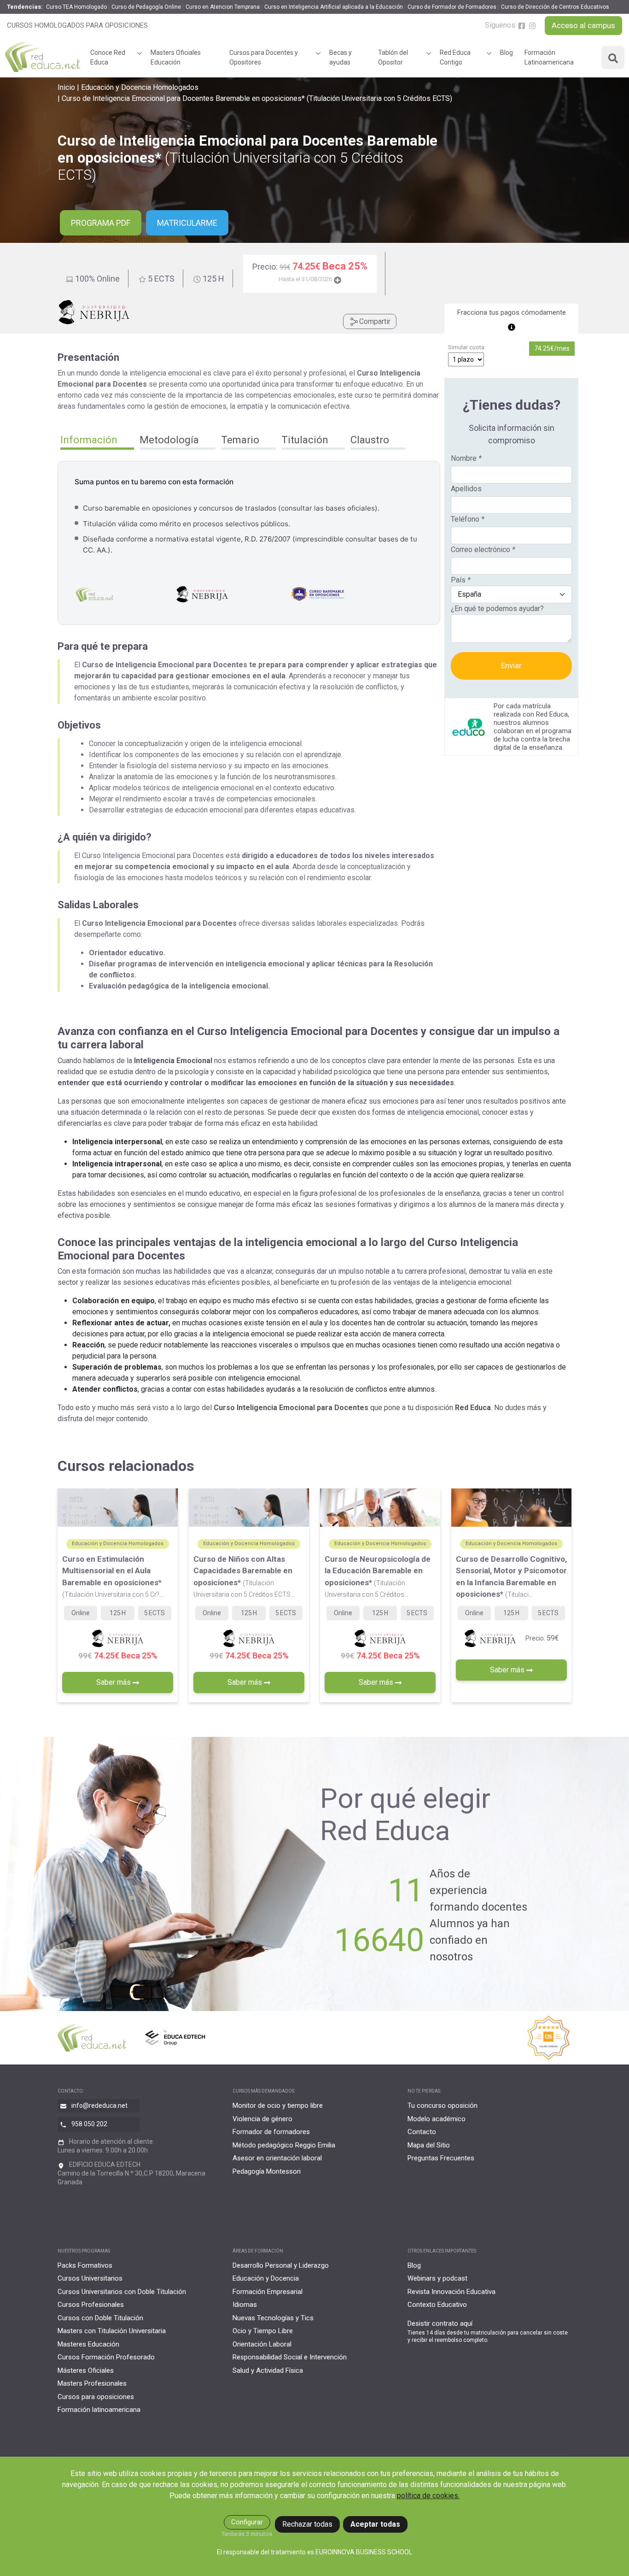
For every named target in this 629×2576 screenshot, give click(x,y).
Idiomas (245, 2305)
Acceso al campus (583, 25)
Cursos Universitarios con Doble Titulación (122, 2292)
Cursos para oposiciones (96, 2397)
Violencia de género (262, 2119)
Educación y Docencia (266, 2278)
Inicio (66, 87)
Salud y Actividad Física (268, 2370)
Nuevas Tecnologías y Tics (273, 2318)
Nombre (466, 458)
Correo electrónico (483, 550)
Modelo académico (437, 2119)
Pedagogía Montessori (267, 2171)
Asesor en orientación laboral (277, 2158)
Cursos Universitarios (90, 2278)
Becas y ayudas (341, 57)
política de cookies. (428, 2496)
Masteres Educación (88, 2344)
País (461, 580)
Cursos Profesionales (91, 2305)
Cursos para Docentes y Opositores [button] (264, 57)
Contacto (422, 2132)
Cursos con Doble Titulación (100, 2318)
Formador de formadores (271, 2132)
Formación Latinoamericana (549, 57)
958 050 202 (89, 2124)
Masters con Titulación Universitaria (112, 2331)
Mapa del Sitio (429, 2145)
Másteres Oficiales (86, 2370)
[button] (97, 441)
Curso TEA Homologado (76, 7)
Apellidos (466, 489)
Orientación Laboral (262, 2344)
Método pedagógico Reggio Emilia (284, 2145)
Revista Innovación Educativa (451, 2292)
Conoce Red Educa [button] (108, 57)
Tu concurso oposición (443, 2105)
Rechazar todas (307, 2524)
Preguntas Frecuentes (441, 2158)
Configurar (247, 2522)
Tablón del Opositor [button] (393, 57)
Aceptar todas (375, 2524)
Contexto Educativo (437, 2305)
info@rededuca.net (99, 2105)
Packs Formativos (85, 2265)
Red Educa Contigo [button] (455, 57)
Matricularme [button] (187, 223)
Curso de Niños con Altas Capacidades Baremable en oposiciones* (244, 1576)
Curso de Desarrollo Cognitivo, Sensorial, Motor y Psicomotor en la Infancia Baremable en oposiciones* (511, 1577)
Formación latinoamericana (99, 2410)
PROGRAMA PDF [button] (101, 223)
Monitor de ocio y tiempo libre (278, 2105)
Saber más (114, 1682)
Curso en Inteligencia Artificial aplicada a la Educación (334, 7)
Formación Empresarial (268, 2292)
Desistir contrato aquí (440, 2323)
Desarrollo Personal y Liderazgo (281, 2265)
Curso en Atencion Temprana (223, 7)
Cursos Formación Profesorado (106, 2357)
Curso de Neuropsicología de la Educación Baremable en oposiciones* (378, 1576)
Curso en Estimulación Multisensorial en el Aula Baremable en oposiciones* (113, 1576)
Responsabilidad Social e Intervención (290, 2357)
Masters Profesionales (92, 2383)
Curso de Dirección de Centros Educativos (555, 7)
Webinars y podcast (437, 2278)
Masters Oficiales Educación (176, 57)
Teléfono (468, 519)
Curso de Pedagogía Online (146, 7)
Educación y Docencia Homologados (140, 87)
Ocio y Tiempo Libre (263, 2331)
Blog (507, 53)
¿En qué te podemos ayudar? (497, 609)
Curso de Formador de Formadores (452, 7)
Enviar (511, 665)
